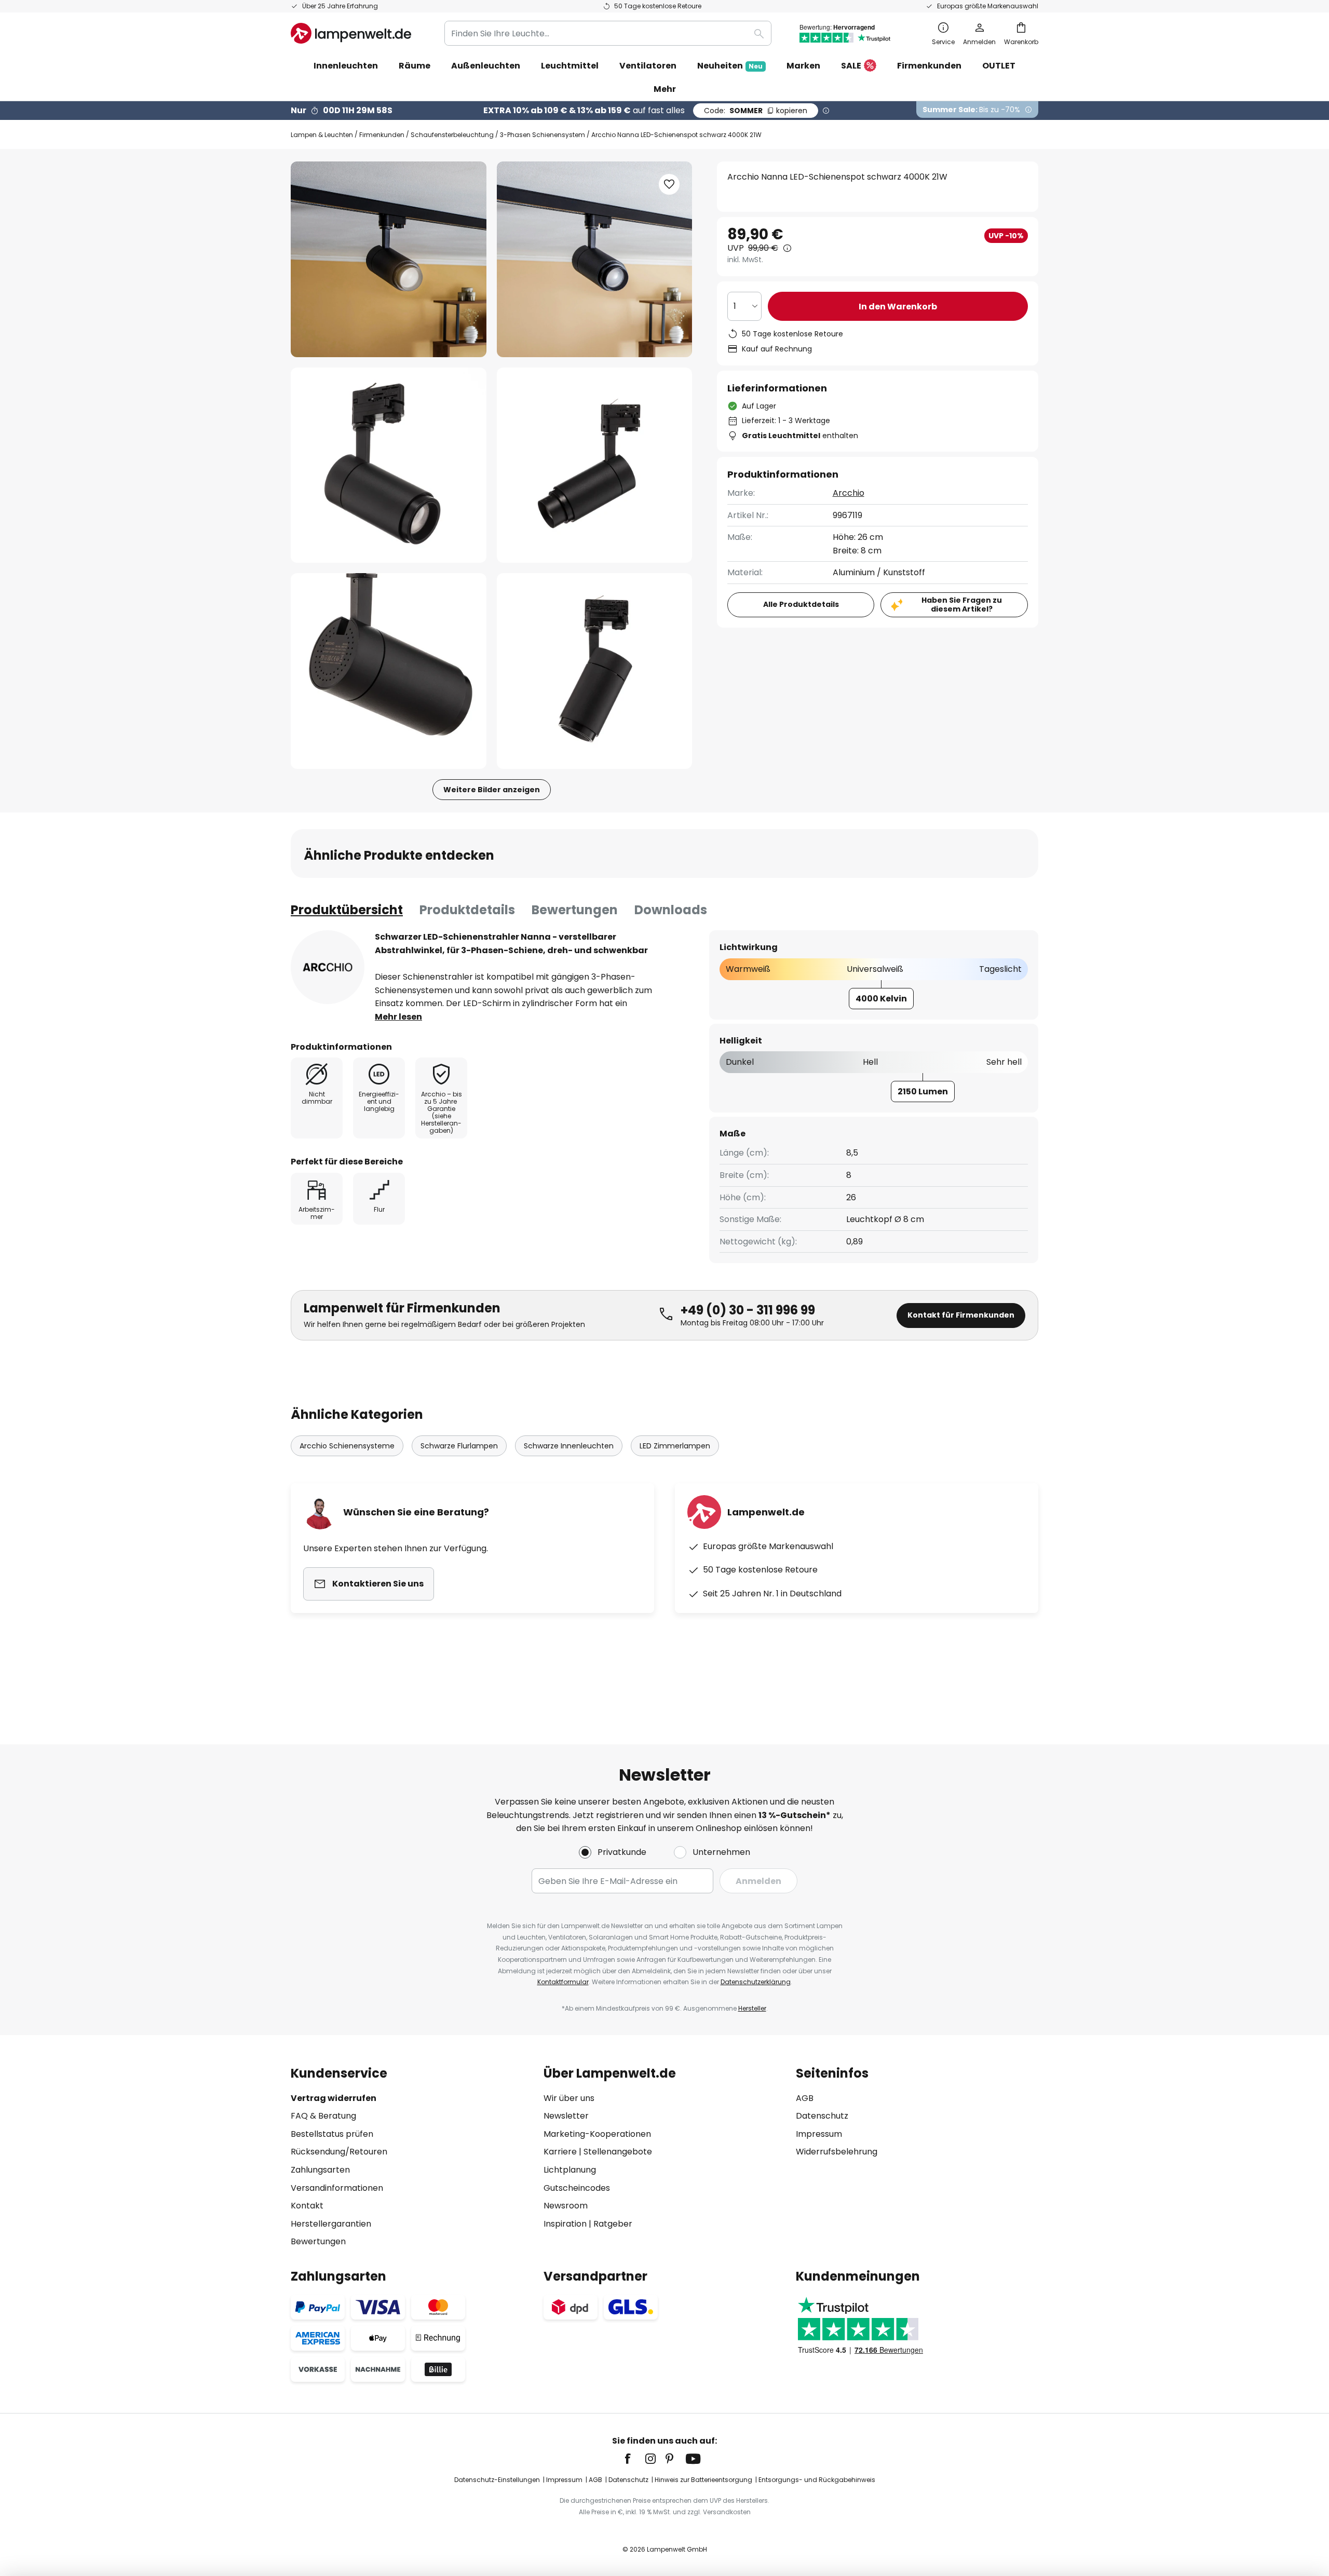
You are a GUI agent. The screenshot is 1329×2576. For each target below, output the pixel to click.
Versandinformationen (337, 2188)
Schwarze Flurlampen (459, 1446)
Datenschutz (822, 2116)
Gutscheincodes (577, 2188)
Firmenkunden (382, 135)
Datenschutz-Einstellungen (497, 2480)
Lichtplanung (570, 2170)
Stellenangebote (618, 2152)
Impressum (819, 2134)
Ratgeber (613, 2224)
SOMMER (756, 111)
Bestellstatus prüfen (332, 2134)
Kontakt (307, 2206)
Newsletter (566, 2116)
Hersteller (752, 2008)
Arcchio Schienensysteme (347, 1446)
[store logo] (351, 33)
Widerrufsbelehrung (837, 2152)
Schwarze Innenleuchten (569, 1446)
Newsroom (566, 2206)
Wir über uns (569, 2098)
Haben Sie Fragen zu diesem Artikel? (962, 605)
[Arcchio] (328, 967)
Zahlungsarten (320, 2170)
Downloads (671, 910)
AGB (805, 2098)
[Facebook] (634, 2459)
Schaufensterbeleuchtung (452, 135)
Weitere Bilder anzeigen (492, 790)
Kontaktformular (563, 1982)
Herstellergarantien (331, 2224)
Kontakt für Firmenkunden (961, 1315)
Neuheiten (730, 66)
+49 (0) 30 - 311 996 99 (748, 1310)
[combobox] (608, 33)
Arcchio (849, 493)
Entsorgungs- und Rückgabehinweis (817, 2480)
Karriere (560, 2152)
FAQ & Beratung (323, 2116)
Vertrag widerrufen (334, 2098)
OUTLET (999, 66)
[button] (389, 465)
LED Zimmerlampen (675, 1446)
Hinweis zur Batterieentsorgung (703, 2480)
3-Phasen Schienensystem (543, 135)
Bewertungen (575, 910)
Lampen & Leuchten (322, 135)
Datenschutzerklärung (756, 1982)
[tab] (347, 910)
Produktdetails (467, 910)
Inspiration (565, 2224)
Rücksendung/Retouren (339, 2152)
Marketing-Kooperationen (597, 2134)
